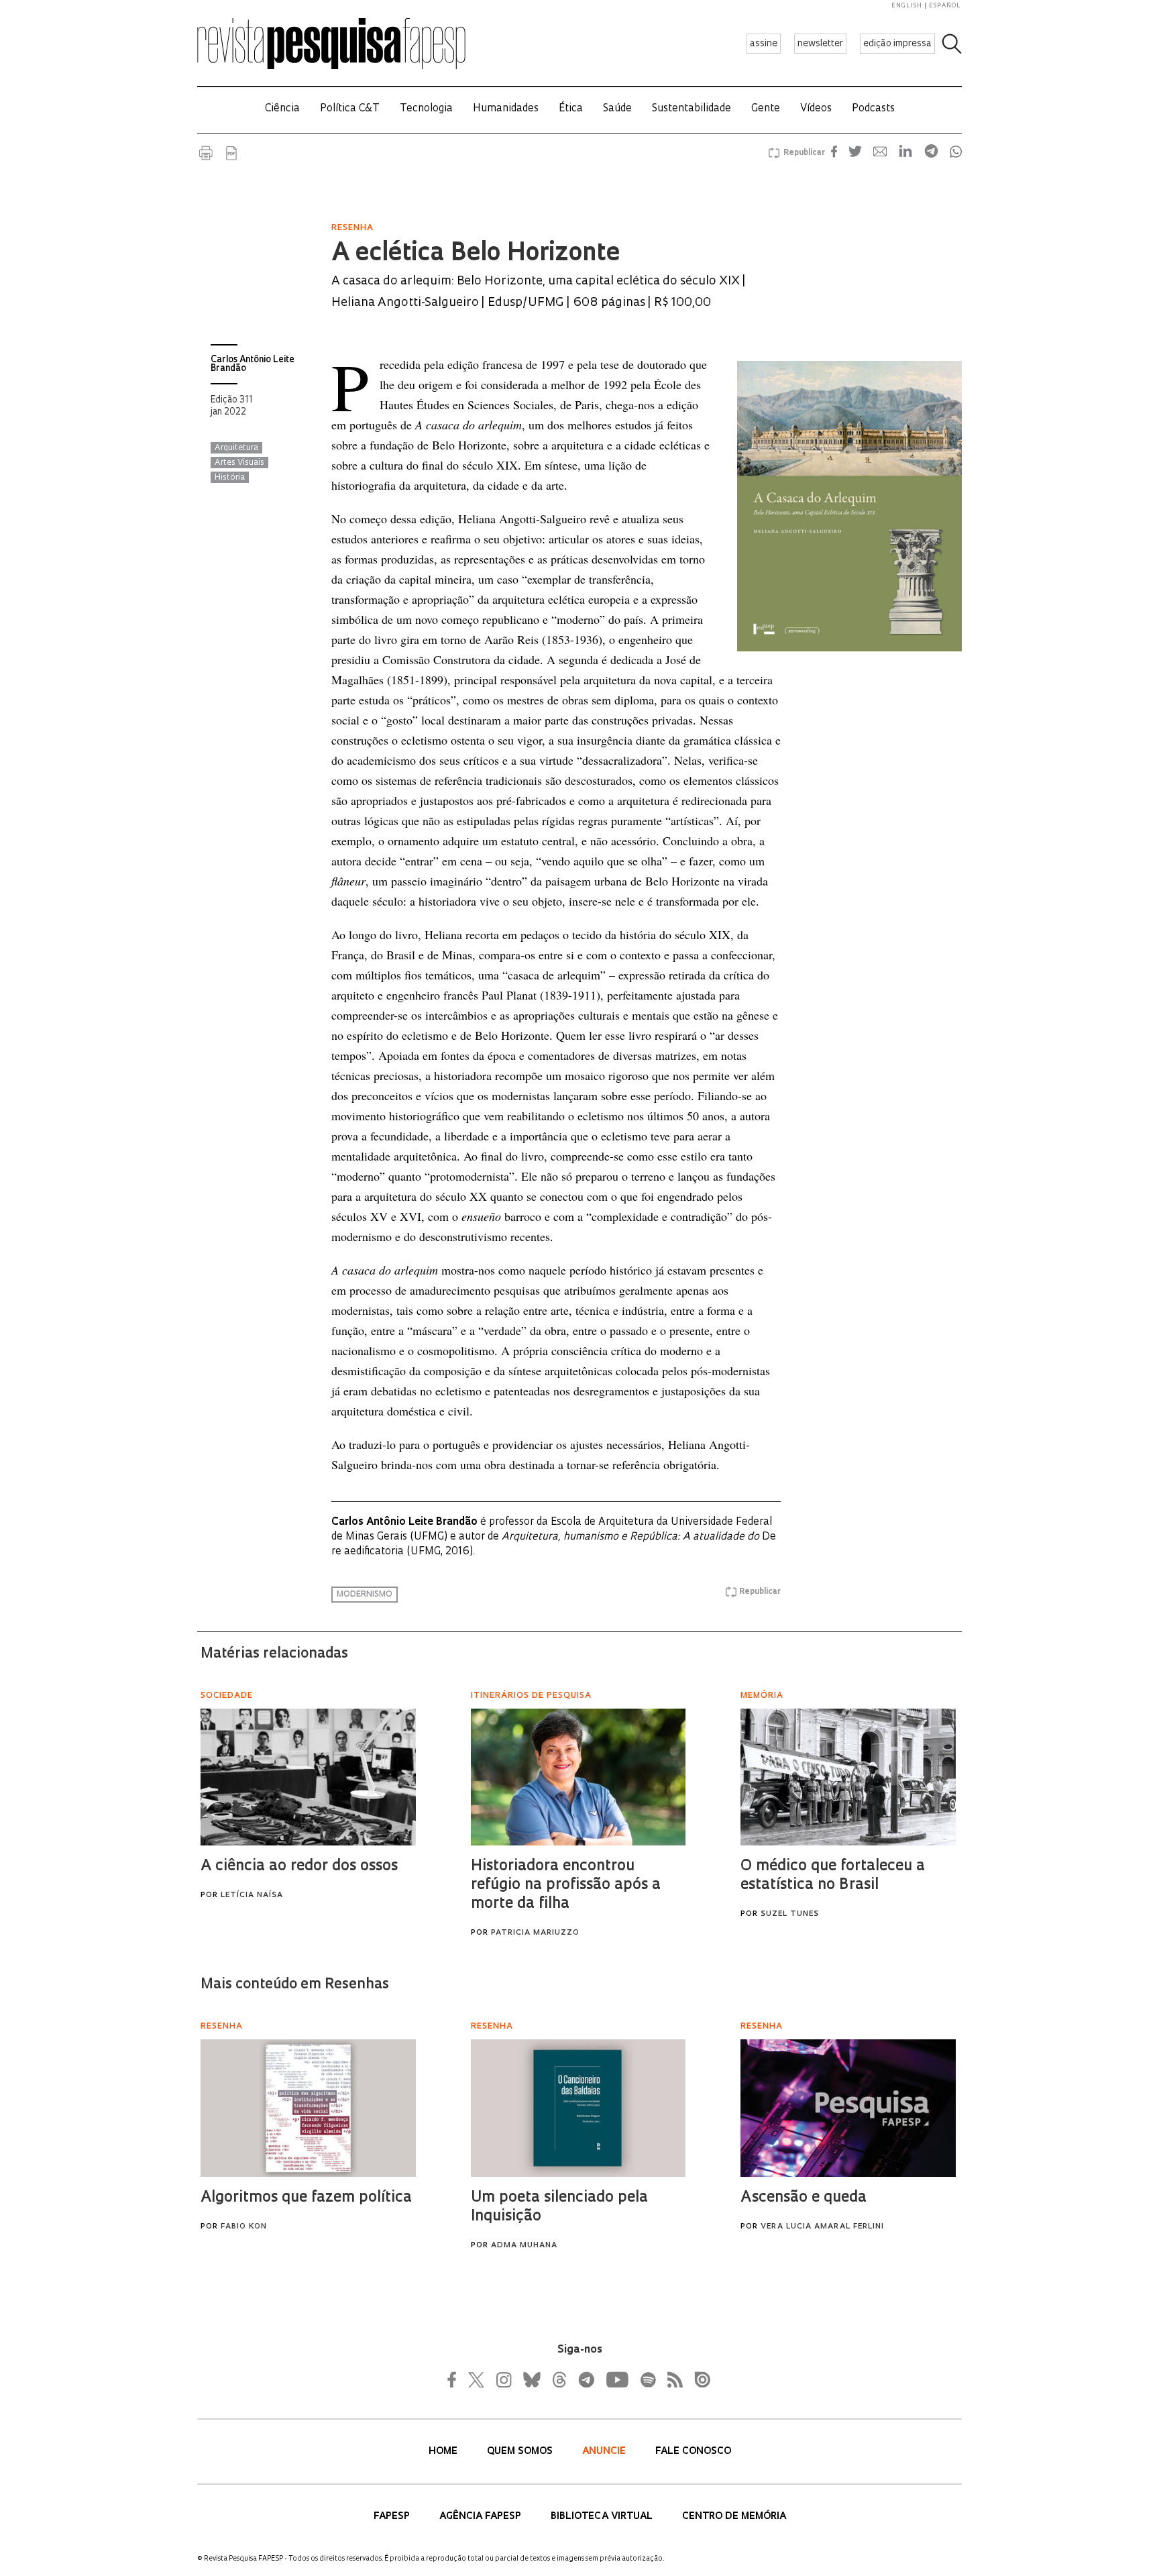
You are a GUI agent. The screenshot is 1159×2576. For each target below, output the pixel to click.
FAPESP (393, 2517)
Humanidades (506, 109)
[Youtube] (616, 2379)
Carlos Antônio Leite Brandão (253, 364)
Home (444, 2452)
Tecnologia (426, 109)
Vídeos (816, 109)
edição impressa (897, 44)
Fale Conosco (693, 2452)
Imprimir (206, 153)
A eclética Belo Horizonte (476, 254)
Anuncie (605, 2452)
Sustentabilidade (692, 109)
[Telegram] (586, 2379)
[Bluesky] (531, 2379)
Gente (766, 109)
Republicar (802, 153)
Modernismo (365, 1595)
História (230, 478)
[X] (477, 2379)
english (907, 6)
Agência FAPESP (482, 2517)
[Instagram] (502, 2379)
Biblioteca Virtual (603, 2517)
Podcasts (873, 109)
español (945, 6)
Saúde (617, 109)
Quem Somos (521, 2452)
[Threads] (559, 2379)
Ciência (282, 109)
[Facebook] (455, 2379)
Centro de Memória (734, 2517)
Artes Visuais (239, 463)
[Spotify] (647, 2379)
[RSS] (671, 2379)
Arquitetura (236, 448)
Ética (571, 109)
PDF (231, 153)
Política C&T (350, 109)
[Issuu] (698, 2379)
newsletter (820, 44)
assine (764, 44)
